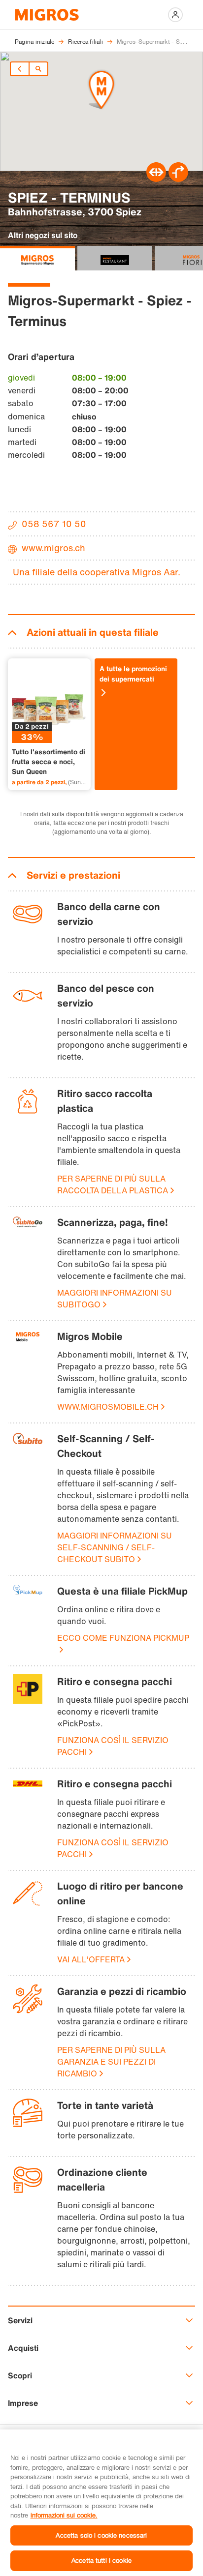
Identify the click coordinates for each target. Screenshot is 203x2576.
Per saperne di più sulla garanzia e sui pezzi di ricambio (111, 2062)
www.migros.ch (53, 548)
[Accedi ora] (175, 15)
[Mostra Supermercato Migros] (37, 258)
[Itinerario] (156, 179)
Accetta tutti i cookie (101, 2560)
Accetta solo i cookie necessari (101, 2535)
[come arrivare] (178, 179)
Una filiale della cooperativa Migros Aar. (97, 572)
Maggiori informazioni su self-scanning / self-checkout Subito (115, 1547)
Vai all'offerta (91, 1959)
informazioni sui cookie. (64, 2515)
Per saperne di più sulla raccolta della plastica (113, 1184)
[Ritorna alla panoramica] (38, 69)
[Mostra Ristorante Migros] (115, 258)
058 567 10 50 (54, 524)
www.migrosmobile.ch (108, 1407)
